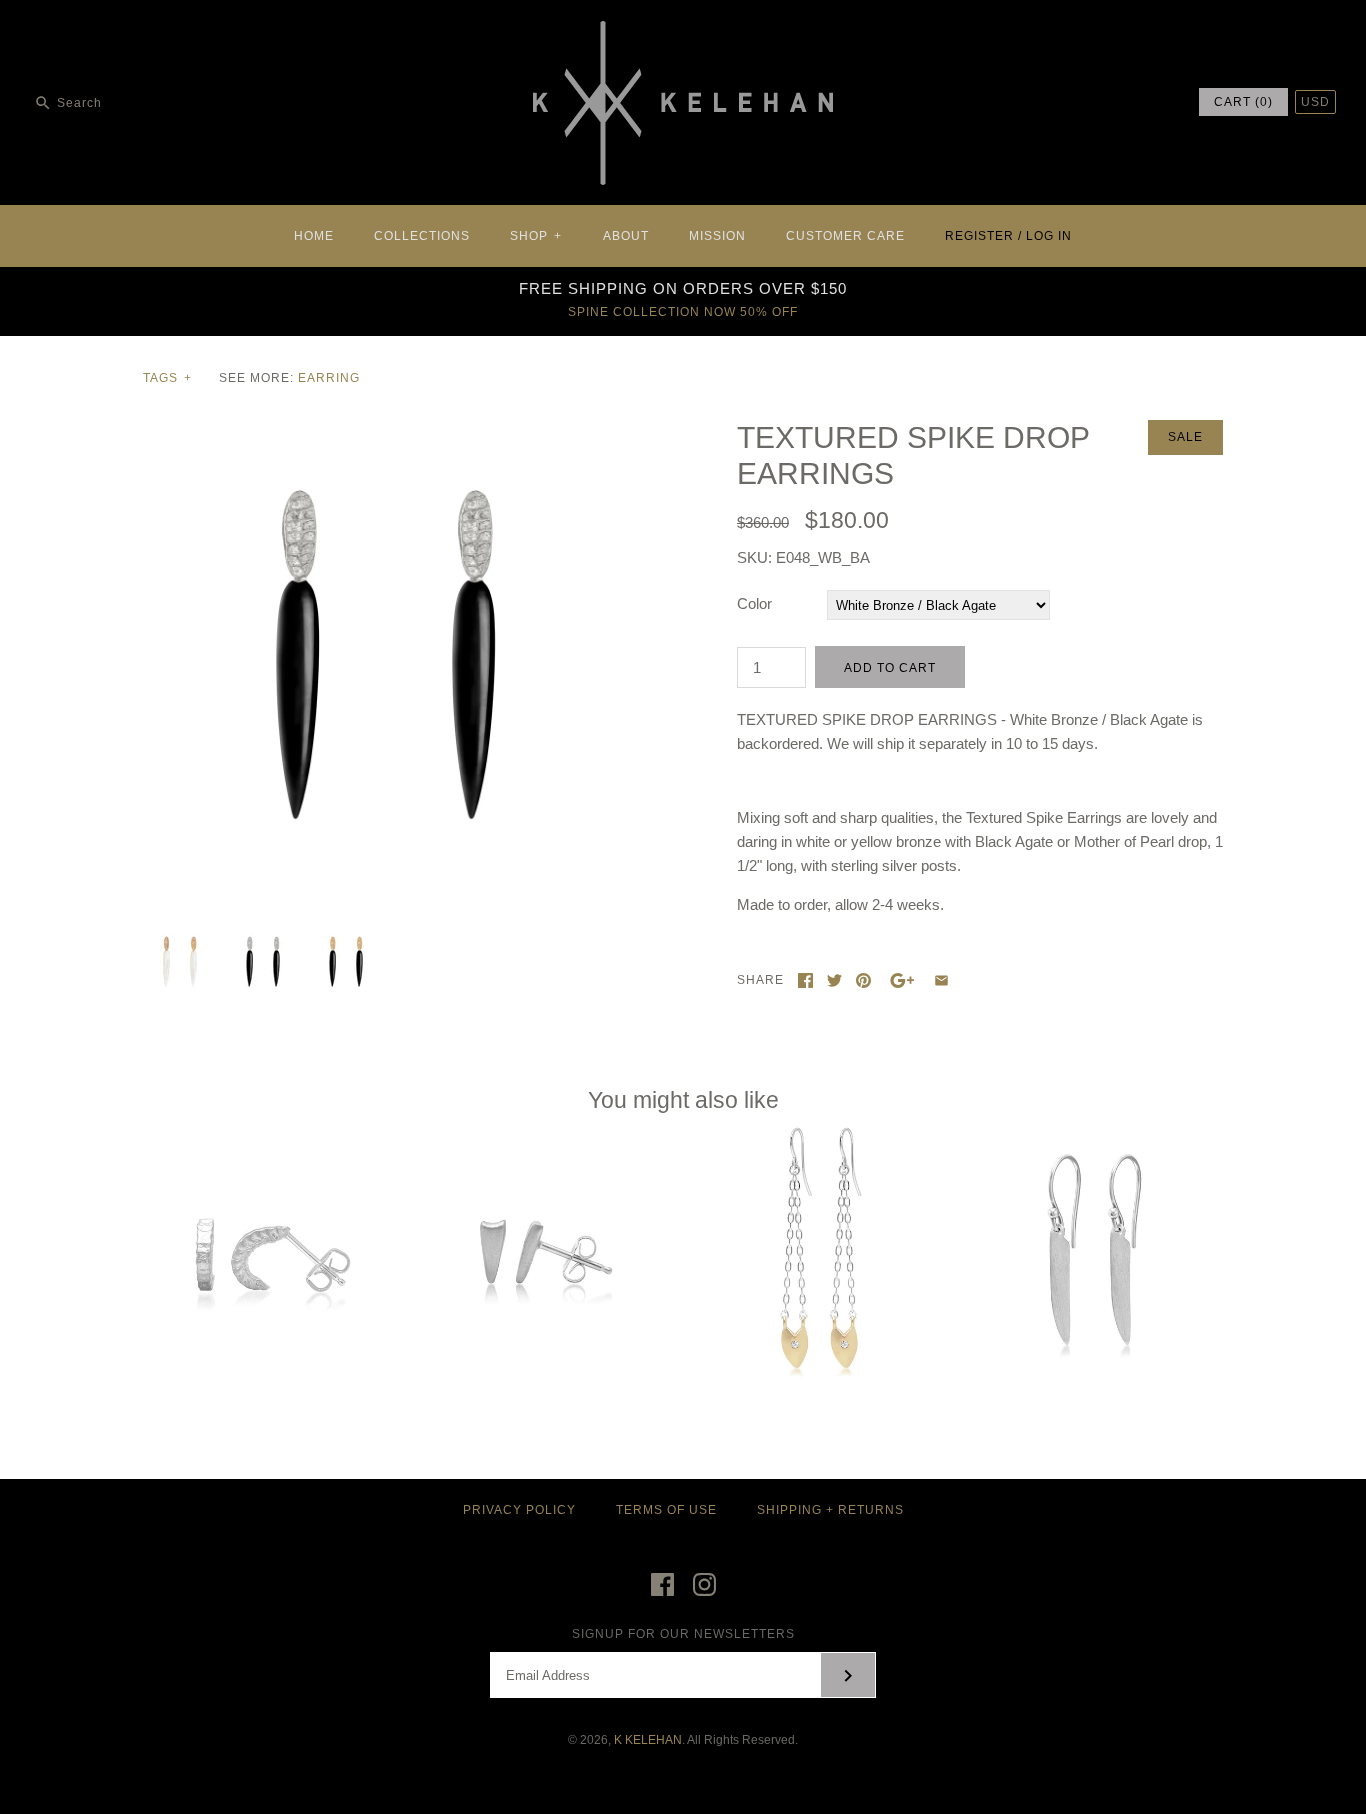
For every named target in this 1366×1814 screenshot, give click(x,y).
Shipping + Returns (830, 1510)
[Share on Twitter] (834, 980)
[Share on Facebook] (805, 980)
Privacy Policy (519, 1510)
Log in (1049, 236)
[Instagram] (704, 1584)
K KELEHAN (648, 1740)
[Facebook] (662, 1584)
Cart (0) (1243, 102)
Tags (167, 378)
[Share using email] (941, 980)
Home (314, 236)
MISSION (717, 236)
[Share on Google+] (902, 980)
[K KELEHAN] (683, 31)
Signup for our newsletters (683, 1634)
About (626, 236)
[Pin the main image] (863, 980)
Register (979, 236)
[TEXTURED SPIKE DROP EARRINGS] (386, 431)
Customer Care (845, 236)
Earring (329, 378)
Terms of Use (666, 1510)
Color (754, 603)
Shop (536, 236)
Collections (422, 236)
